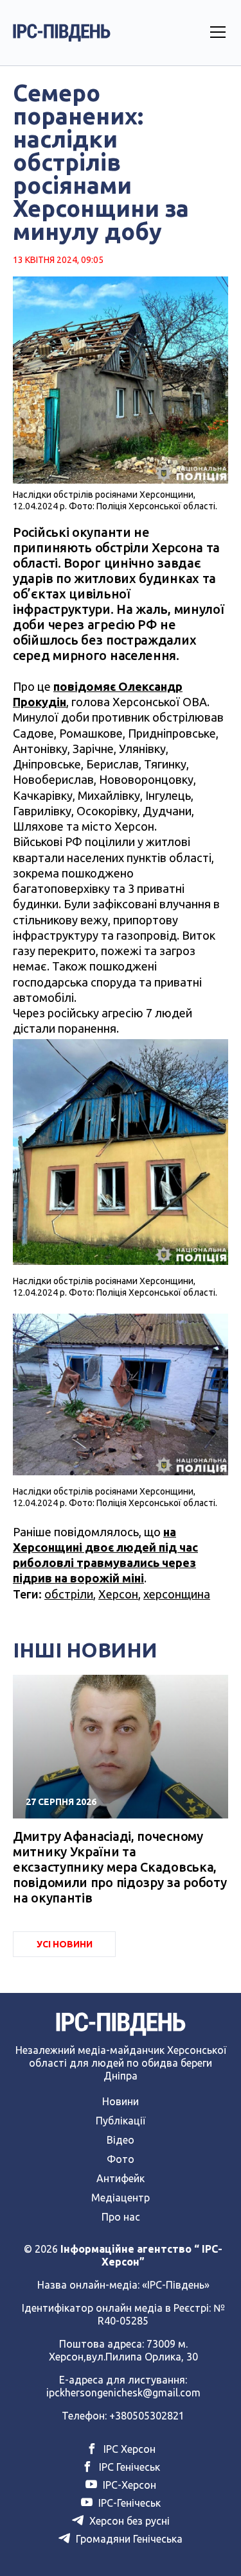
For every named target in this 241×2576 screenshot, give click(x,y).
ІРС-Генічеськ (128, 2503)
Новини (121, 2101)
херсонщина (177, 1594)
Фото (121, 2159)
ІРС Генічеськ (128, 2467)
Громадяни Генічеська (128, 2539)
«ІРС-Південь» (176, 2285)
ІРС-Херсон (128, 2485)
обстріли (69, 1594)
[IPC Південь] (62, 33)
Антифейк (121, 2178)
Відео (121, 2140)
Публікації (121, 2121)
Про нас (121, 2217)
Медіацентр (121, 2198)
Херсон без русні (128, 2521)
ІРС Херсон (128, 2449)
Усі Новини (65, 1944)
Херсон (118, 1594)
